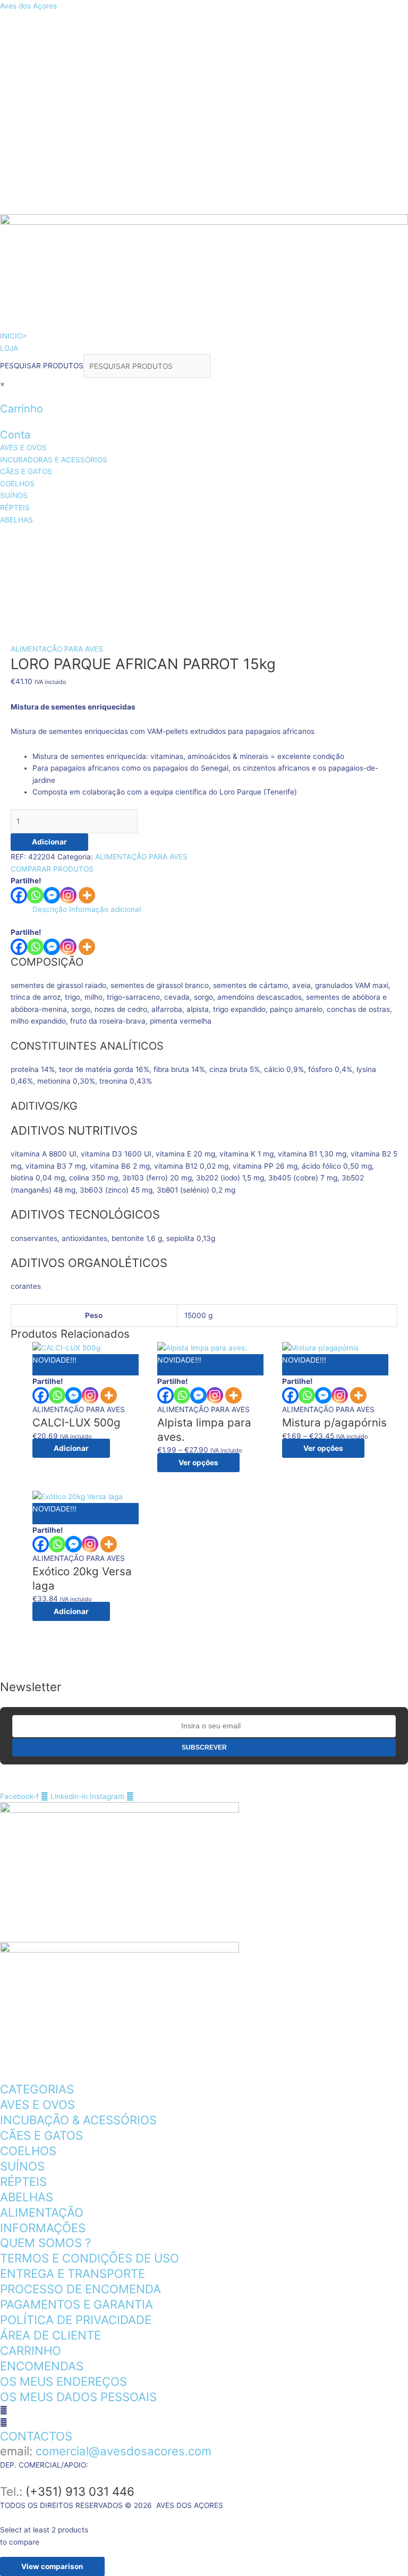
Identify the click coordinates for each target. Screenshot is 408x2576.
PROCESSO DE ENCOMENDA (80, 2289)
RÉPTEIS (171, 566)
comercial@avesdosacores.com (124, 2451)
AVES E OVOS (45, 539)
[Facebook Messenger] (52, 947)
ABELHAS (240, 566)
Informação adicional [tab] (105, 909)
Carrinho (22, 409)
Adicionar (49, 842)
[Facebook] (19, 895)
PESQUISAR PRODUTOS (42, 366)
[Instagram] (68, 895)
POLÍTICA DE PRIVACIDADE (76, 2320)
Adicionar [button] (71, 1448)
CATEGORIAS (37, 2089)
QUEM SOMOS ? (45, 2243)
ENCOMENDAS (42, 2366)
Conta (15, 435)
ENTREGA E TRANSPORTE (73, 2273)
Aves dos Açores (28, 6)
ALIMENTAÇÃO (42, 2212)
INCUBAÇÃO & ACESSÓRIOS (78, 2120)
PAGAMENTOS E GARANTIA (76, 2304)
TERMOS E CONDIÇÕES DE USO (90, 2258)
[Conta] (3, 421)
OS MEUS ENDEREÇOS (63, 2381)
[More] (87, 895)
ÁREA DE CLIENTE (50, 2335)
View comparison (52, 2566)
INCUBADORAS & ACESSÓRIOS (177, 539)
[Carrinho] (3, 396)
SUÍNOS (105, 566)
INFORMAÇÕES (43, 2228)
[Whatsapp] (35, 895)
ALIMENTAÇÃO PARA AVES (57, 649)
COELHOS (37, 566)
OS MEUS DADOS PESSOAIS (78, 2397)
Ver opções (198, 1463)
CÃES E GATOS (311, 539)
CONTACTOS (36, 2436)
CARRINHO (31, 2350)
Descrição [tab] (50, 909)
